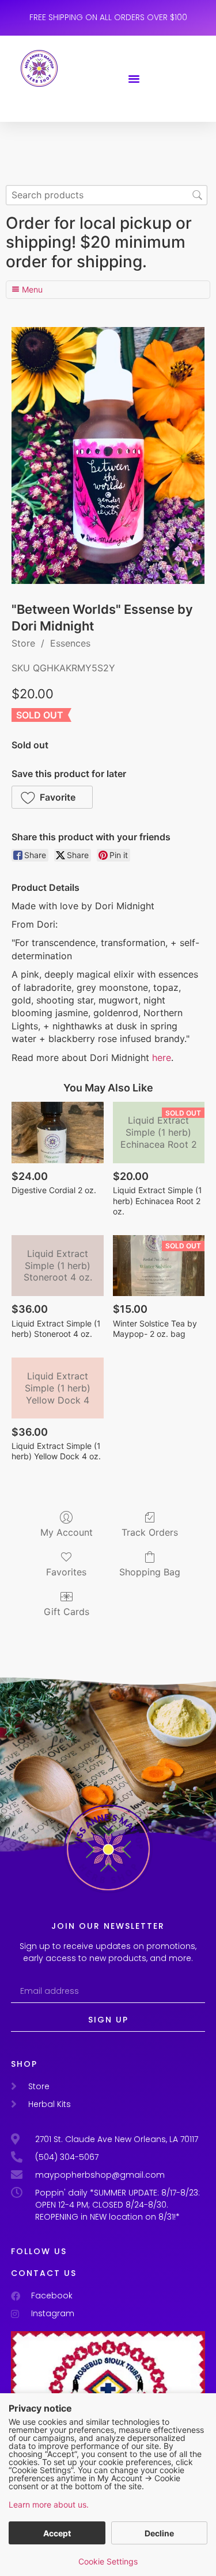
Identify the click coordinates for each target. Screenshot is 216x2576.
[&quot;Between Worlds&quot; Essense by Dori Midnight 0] (108, 455)
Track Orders (150, 1532)
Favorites (66, 1572)
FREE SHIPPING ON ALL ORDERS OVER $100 (108, 17)
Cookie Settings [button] (108, 2561)
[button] (134, 79)
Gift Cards (67, 1612)
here (162, 1058)
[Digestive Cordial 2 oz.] (57, 1132)
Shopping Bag (150, 1572)
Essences (70, 643)
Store (23, 643)
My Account (67, 1532)
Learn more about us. (49, 2504)
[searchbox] (107, 195)
